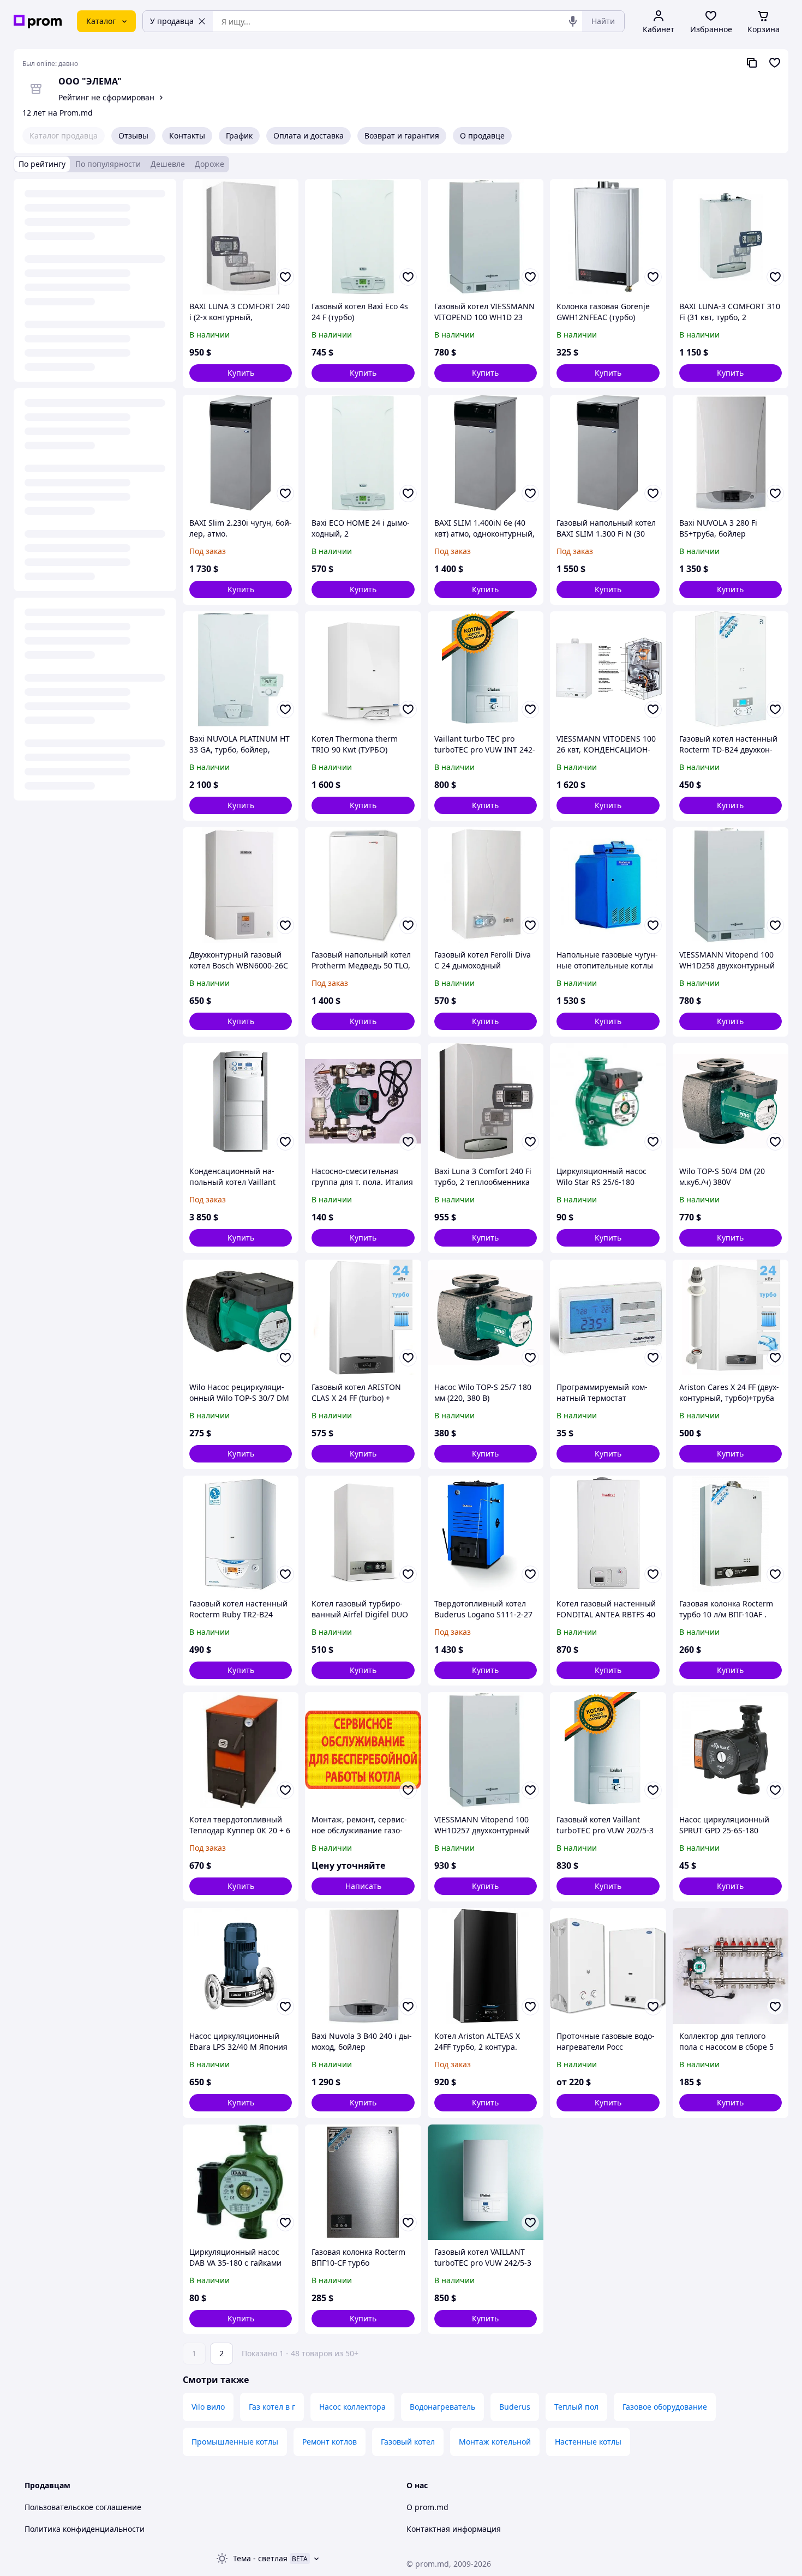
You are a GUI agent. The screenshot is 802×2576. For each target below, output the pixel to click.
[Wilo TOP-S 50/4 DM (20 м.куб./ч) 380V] (731, 1101)
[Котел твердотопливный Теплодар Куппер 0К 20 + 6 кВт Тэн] (241, 1750)
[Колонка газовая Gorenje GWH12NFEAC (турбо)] (608, 237)
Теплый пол (576, 2407)
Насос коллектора (352, 2407)
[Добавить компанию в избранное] (775, 63)
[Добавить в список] (285, 277)
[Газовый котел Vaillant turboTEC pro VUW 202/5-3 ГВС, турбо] (608, 1750)
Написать (363, 1886)
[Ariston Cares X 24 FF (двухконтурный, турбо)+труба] (731, 1317)
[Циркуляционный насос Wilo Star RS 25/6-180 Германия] (608, 1101)
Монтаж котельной (495, 2442)
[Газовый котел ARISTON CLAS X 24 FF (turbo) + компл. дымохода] (363, 1317)
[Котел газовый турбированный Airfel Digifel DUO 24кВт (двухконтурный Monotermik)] (363, 1533)
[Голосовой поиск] (573, 21)
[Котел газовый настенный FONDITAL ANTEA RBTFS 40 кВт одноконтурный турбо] (608, 1533)
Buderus (515, 2407)
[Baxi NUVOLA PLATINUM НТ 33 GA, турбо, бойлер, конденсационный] (241, 669)
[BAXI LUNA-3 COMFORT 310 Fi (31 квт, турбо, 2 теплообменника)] (731, 237)
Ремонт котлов (330, 2442)
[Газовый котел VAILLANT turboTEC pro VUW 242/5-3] (486, 2182)
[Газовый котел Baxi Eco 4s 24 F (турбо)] (363, 237)
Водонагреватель (442, 2407)
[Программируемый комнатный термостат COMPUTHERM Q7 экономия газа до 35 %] (608, 1317)
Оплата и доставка (309, 136)
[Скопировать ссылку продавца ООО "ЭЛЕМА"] (752, 63)
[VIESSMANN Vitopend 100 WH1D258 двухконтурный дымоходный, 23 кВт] (731, 885)
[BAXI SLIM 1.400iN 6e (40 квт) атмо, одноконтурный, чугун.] (486, 453)
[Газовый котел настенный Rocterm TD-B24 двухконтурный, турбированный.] (731, 669)
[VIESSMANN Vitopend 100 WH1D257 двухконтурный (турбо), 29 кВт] (486, 1750)
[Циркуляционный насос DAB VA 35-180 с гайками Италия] (241, 2182)
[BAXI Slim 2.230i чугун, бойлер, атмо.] (241, 453)
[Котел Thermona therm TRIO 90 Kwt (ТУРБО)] (363, 669)
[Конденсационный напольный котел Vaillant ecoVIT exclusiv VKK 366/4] (241, 1101)
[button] (241, 373)
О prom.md (427, 2507)
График (239, 136)
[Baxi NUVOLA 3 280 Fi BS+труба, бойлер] (731, 453)
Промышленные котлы (235, 2442)
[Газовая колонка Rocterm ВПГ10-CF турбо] (363, 2182)
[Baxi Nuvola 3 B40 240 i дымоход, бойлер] (363, 1966)
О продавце (482, 136)
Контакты (187, 136)
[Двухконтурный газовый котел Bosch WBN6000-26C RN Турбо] (241, 885)
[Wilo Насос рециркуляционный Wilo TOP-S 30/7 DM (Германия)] (241, 1317)
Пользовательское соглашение (83, 2507)
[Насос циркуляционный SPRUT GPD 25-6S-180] (731, 1750)
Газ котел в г (272, 2407)
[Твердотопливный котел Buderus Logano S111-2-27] (486, 1533)
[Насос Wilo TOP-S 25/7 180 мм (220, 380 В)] (486, 1317)
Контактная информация (454, 2529)
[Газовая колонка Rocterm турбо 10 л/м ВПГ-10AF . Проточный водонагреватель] (731, 1533)
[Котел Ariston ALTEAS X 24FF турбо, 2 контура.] (486, 1966)
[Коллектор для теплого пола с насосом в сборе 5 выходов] (731, 1966)
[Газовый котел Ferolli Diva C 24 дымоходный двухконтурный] (486, 885)
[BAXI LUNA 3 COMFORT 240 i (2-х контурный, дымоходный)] (241, 237)
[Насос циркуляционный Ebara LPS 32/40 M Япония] (241, 1966)
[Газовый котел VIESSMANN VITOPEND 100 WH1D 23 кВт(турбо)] (486, 237)
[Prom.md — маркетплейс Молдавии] (38, 22)
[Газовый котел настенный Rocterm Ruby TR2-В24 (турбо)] (241, 1533)
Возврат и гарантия (402, 136)
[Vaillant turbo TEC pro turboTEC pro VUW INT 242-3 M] (486, 669)
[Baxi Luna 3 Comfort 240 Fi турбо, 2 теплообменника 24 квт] (486, 1101)
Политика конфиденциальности (85, 2529)
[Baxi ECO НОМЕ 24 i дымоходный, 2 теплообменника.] (363, 453)
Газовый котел (408, 2442)
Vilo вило (208, 2407)
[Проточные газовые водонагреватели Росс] (608, 1966)
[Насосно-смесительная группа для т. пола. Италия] (363, 1101)
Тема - (260, 2558)
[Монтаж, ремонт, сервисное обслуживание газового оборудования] (363, 1750)
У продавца (172, 21)
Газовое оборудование (665, 2407)
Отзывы (133, 136)
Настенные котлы (588, 2442)
